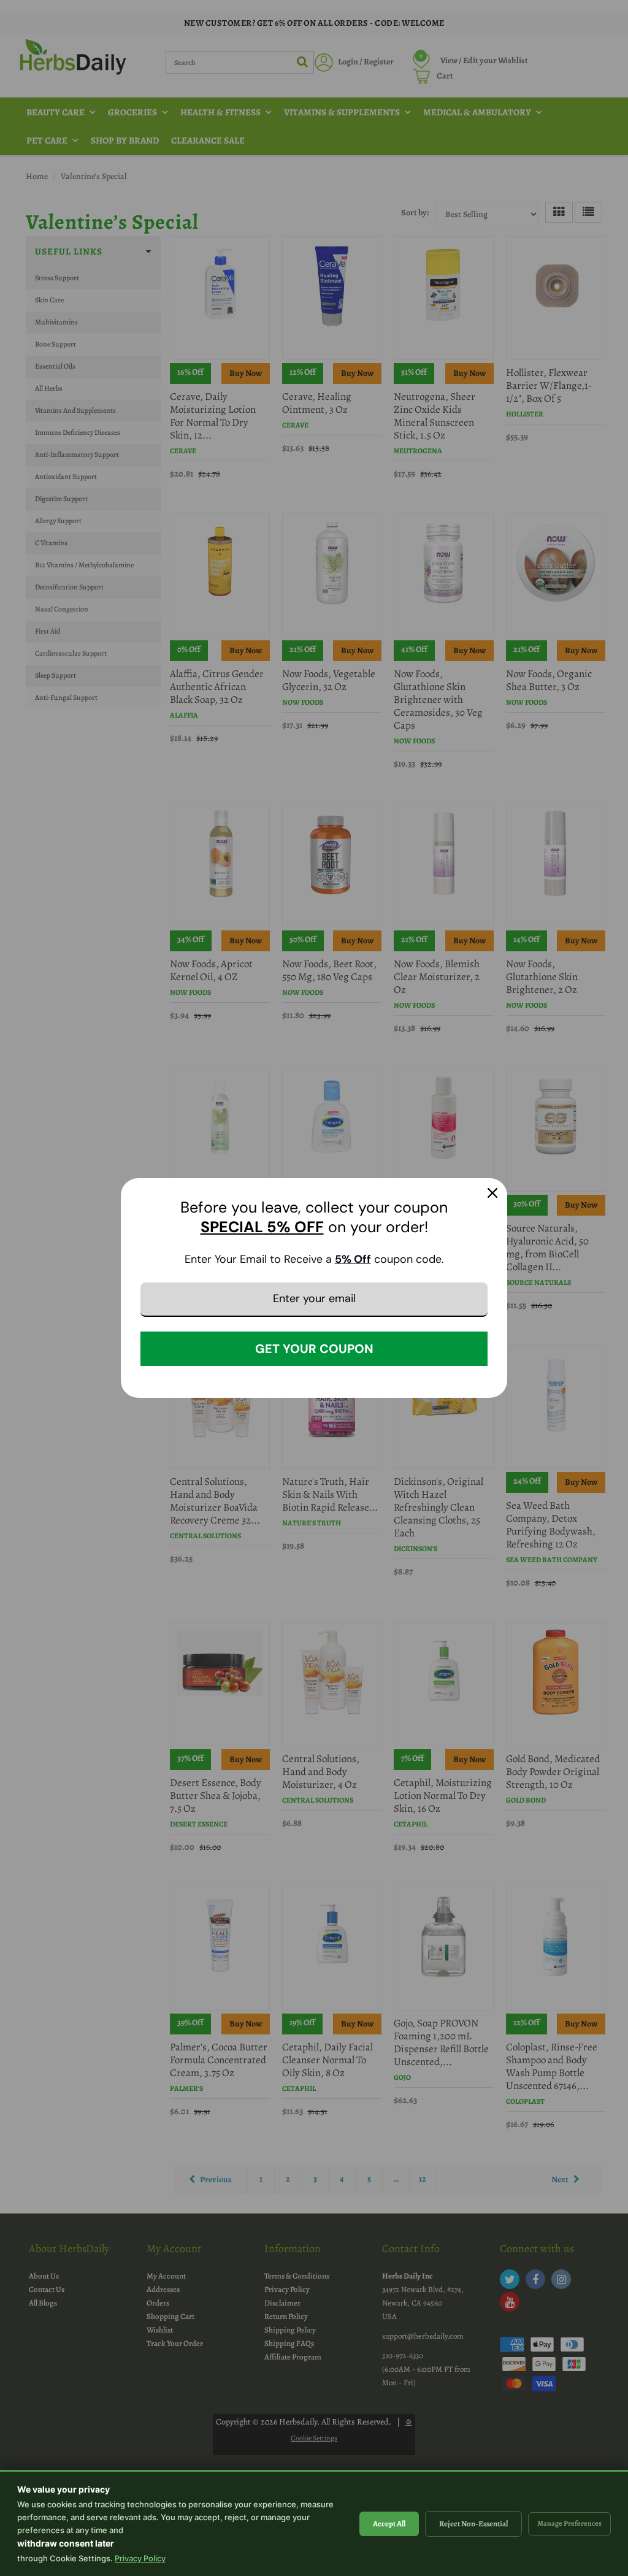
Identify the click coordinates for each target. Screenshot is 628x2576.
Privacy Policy (140, 2558)
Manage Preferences (569, 2523)
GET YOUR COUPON (314, 1349)
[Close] (492, 1193)
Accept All (389, 2524)
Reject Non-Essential (473, 2524)
